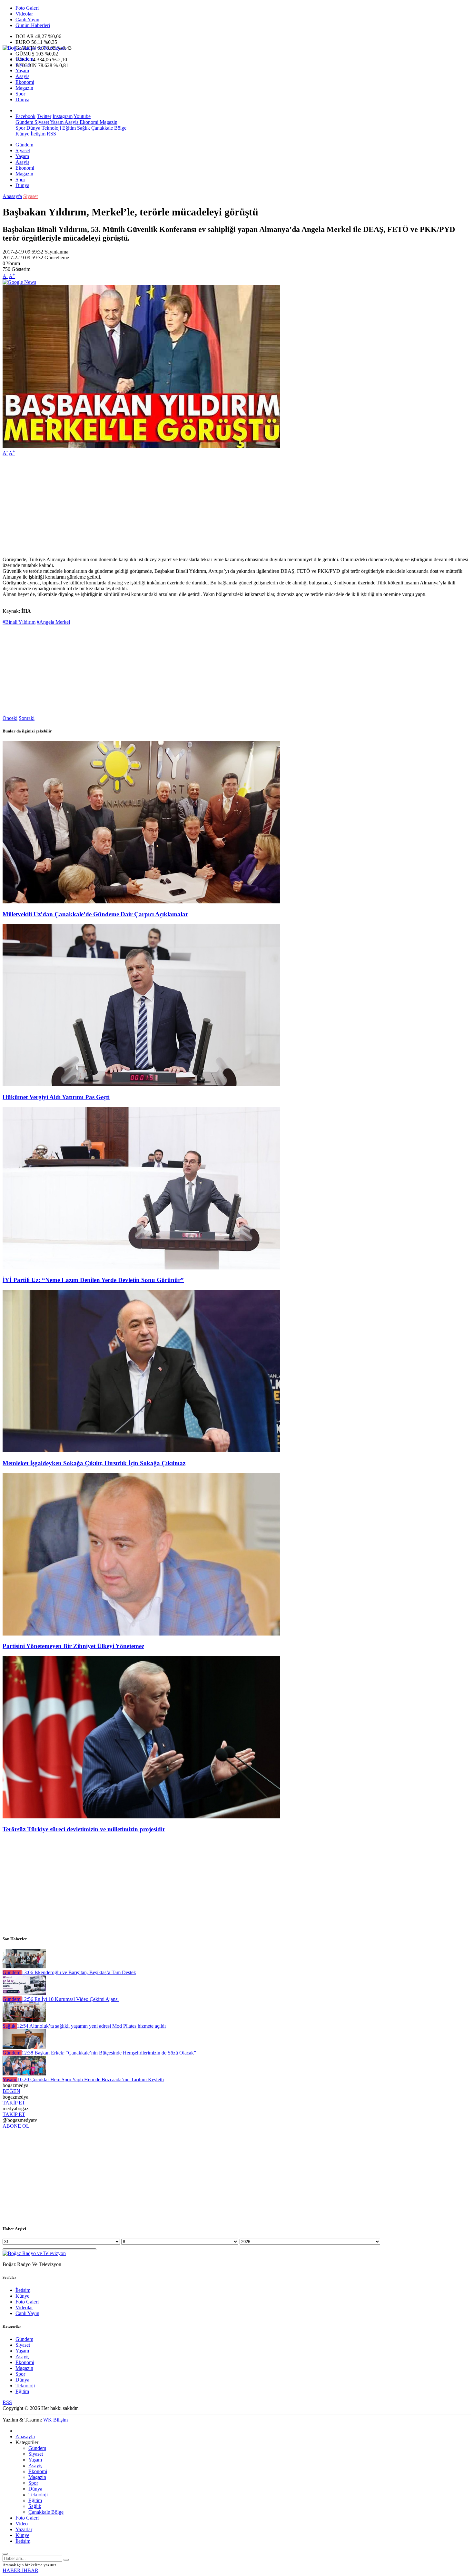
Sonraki (27, 718)
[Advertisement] (196, 506)
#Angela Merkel (53, 622)
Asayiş (22, 76)
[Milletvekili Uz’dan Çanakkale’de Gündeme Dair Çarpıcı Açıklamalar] (141, 902)
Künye (22, 134)
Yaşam (22, 70)
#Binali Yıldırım (19, 622)
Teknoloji (51, 128)
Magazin (24, 88)
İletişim (38, 134)
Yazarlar (24, 2529)
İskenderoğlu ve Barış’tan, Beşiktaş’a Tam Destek (79, 1972)
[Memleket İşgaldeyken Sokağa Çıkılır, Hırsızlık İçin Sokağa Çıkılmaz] (141, 1451)
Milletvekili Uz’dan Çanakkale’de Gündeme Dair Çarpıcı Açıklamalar (95, 914)
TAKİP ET (14, 2103)
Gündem (24, 59)
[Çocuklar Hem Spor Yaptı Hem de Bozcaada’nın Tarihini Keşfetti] (24, 2074)
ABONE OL (16, 2126)
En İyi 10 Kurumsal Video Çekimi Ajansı (70, 1999)
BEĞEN (11, 2091)
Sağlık (83, 128)
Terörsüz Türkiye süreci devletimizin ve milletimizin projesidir (84, 1829)
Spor (20, 94)
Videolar (24, 14)
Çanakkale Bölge (108, 128)
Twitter (44, 116)
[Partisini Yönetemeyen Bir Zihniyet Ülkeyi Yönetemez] (141, 1634)
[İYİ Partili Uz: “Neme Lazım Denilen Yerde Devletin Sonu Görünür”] (141, 1268)
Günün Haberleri (33, 25)
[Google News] (19, 282)
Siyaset (23, 65)
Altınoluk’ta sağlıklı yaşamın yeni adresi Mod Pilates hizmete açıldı (91, 2026)
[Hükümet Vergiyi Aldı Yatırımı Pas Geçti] (141, 1084)
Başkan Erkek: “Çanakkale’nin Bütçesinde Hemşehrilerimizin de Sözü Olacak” (109, 2053)
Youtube (82, 116)
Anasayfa (12, 196)
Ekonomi (25, 82)
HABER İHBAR (20, 2570)
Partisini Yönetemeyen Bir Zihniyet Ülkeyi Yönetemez (73, 1646)
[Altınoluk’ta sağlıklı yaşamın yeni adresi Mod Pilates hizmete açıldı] (24, 2020)
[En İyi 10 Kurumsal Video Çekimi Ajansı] (24, 1993)
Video (22, 2524)
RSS (51, 134)
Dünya (22, 99)
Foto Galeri (27, 8)
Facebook (25, 116)
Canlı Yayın (27, 20)
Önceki (10, 718)
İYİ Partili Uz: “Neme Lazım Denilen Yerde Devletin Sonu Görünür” (93, 1280)
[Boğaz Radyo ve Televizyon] (34, 48)
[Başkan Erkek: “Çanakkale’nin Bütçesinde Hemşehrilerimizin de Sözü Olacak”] (24, 2047)
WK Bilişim (55, 2420)
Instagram (63, 116)
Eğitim (68, 128)
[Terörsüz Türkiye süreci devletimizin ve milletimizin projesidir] (141, 1817)
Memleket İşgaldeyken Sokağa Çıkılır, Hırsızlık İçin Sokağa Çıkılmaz (94, 1463)
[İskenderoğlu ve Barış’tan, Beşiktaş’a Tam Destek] (24, 1967)
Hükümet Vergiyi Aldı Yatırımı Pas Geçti (56, 1097)
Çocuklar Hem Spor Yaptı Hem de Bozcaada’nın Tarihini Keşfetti (91, 2079)
